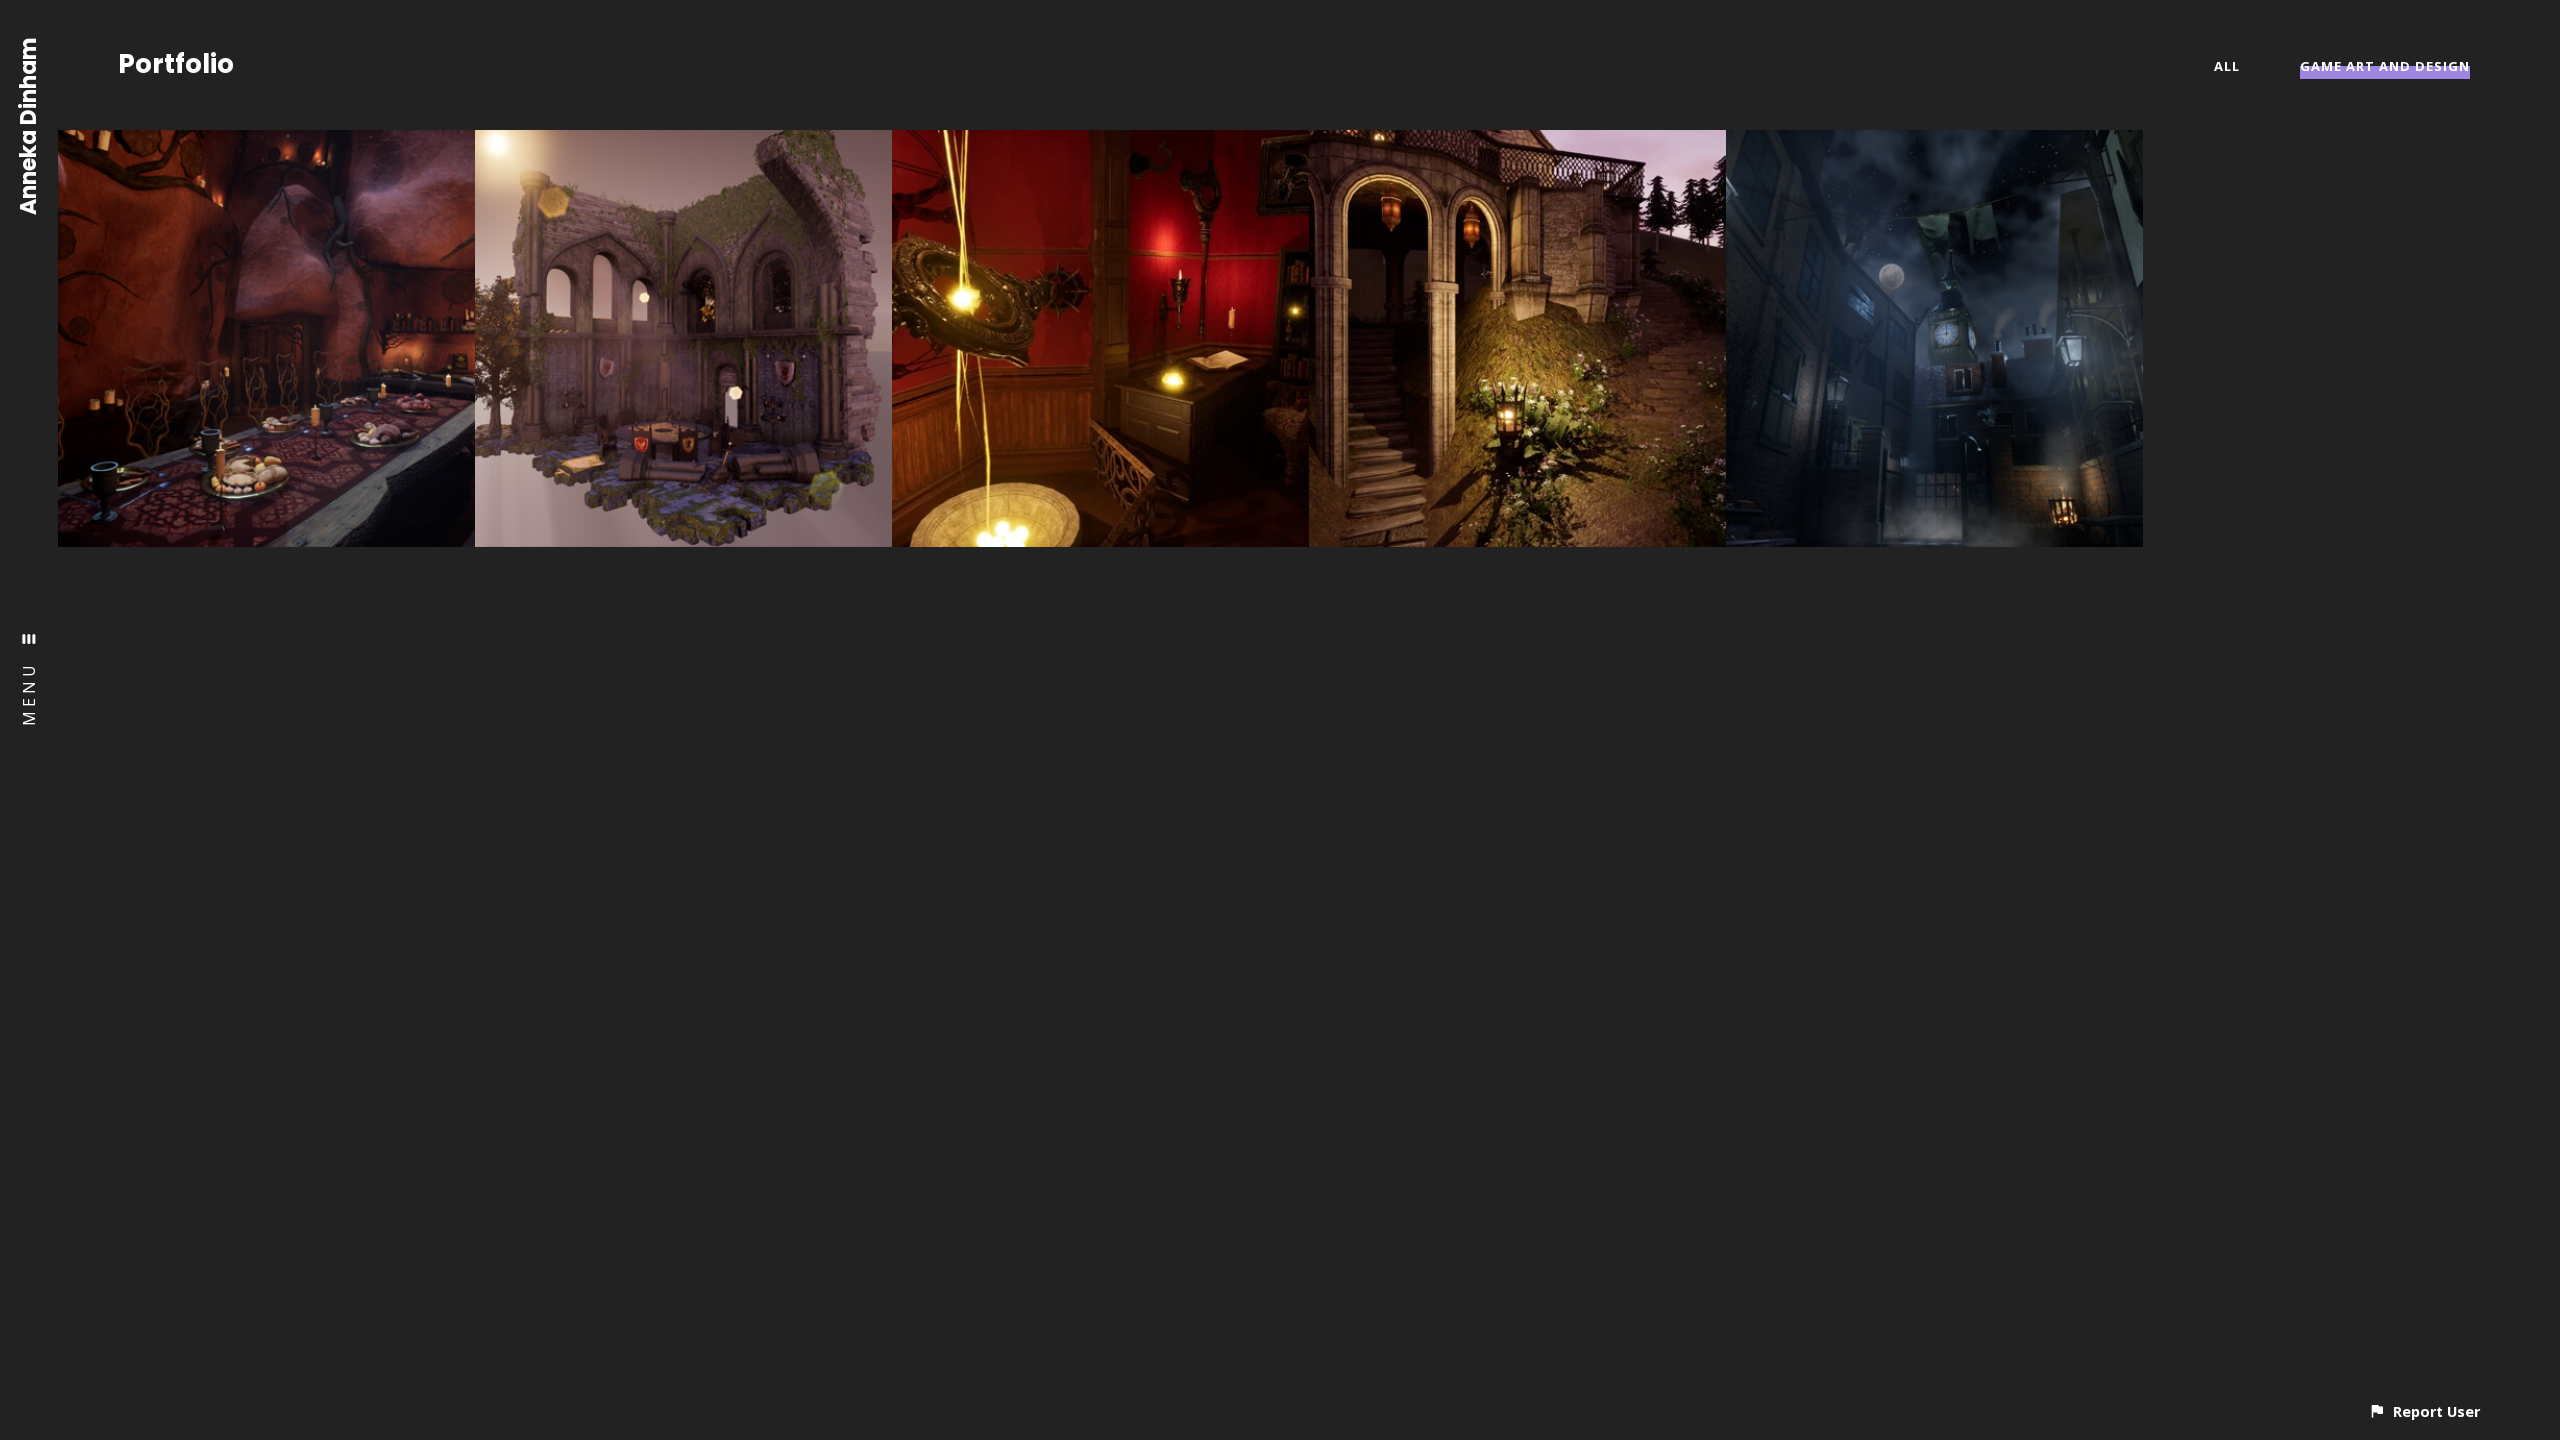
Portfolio (176, 64)
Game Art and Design (2385, 66)
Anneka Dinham (29, 126)
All (2227, 66)
